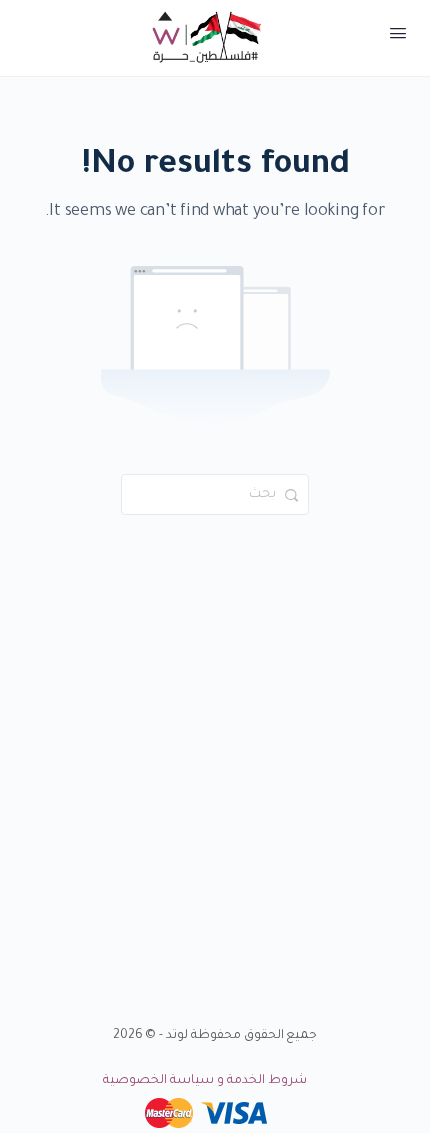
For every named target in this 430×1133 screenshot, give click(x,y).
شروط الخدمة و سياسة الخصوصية (204, 1081)
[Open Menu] (398, 38)
